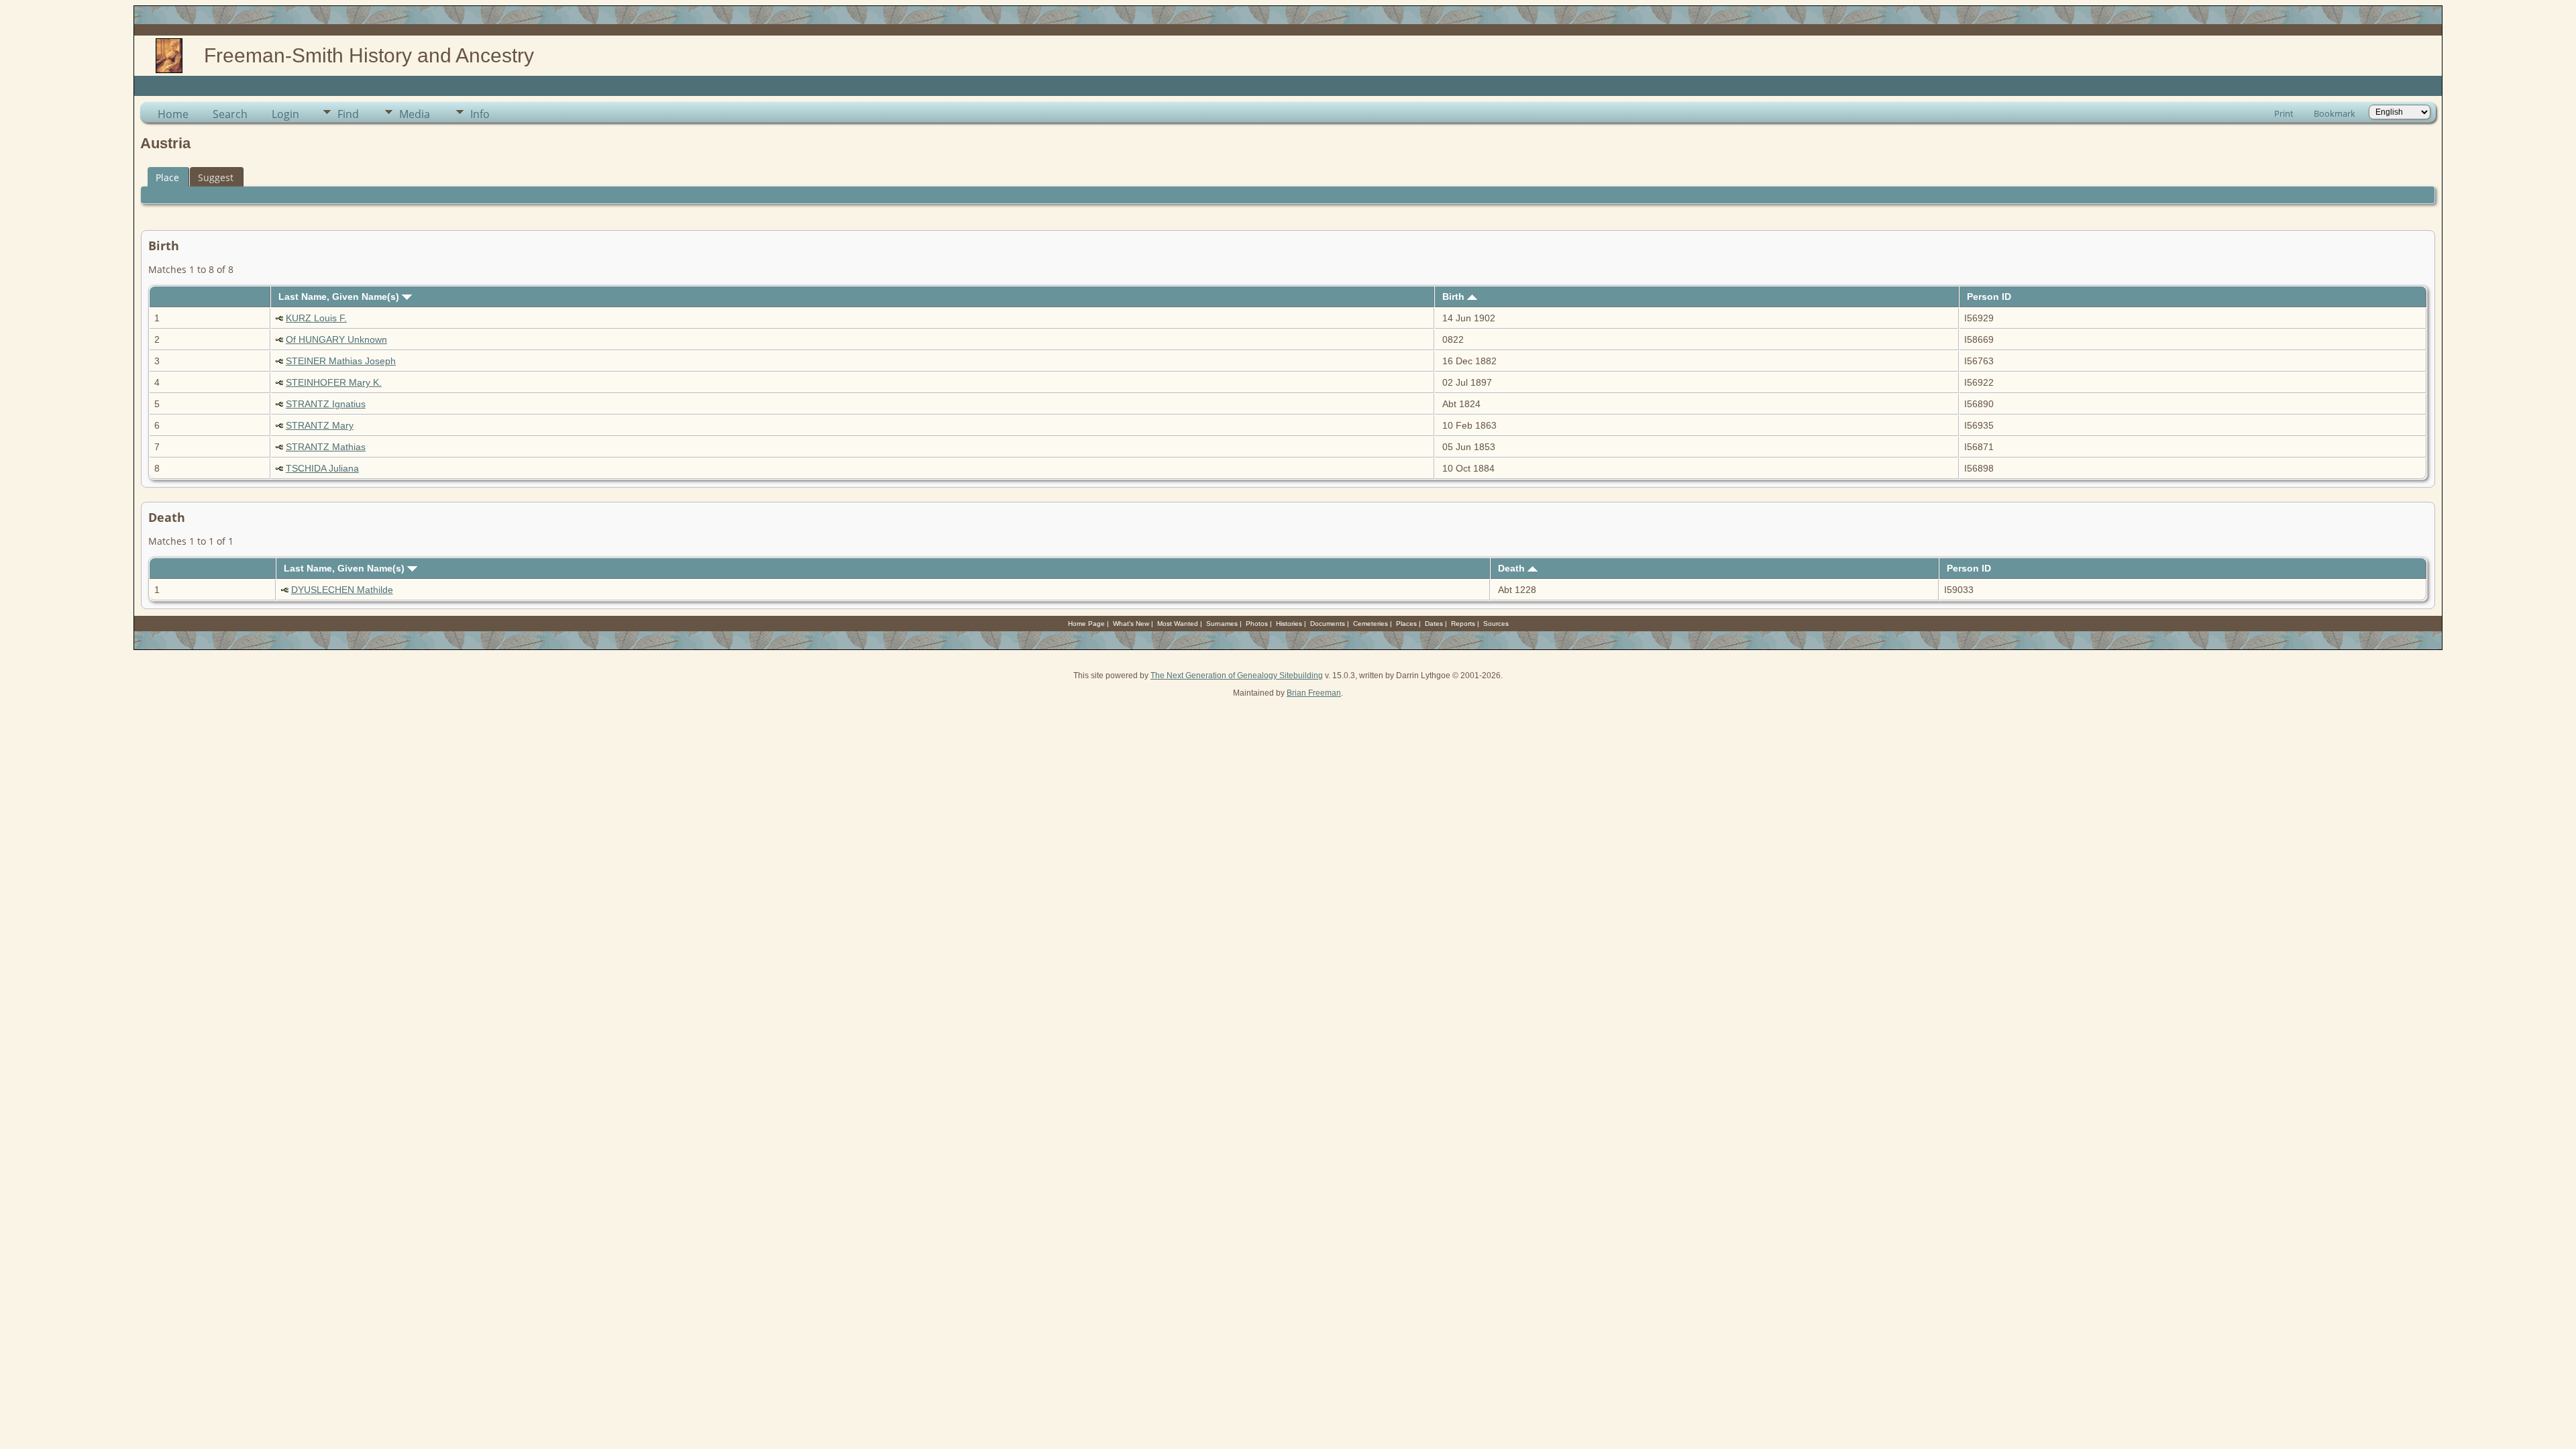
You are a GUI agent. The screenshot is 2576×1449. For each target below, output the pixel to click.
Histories (1289, 624)
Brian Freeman (1314, 693)
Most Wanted (1178, 624)
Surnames (1222, 624)
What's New (1131, 624)
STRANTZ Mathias (326, 447)
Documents (1328, 624)
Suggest (216, 177)
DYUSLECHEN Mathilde (342, 590)
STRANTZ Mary (320, 425)
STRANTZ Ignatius (326, 404)
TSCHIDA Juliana (322, 468)
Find (348, 114)
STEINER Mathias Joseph (341, 361)
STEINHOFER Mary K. (334, 382)
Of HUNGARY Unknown (336, 339)
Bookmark (2334, 113)
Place (167, 177)
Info (480, 114)
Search (230, 114)
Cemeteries (1371, 624)
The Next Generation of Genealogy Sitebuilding (1237, 676)
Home (173, 114)
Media (415, 114)
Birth (1455, 297)
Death (1513, 568)
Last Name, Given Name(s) (340, 297)
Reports (1463, 624)
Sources (1496, 624)
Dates (1434, 624)
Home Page (1086, 624)
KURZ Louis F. (316, 318)
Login (285, 114)
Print (2284, 113)
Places (1406, 624)
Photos (1257, 624)
